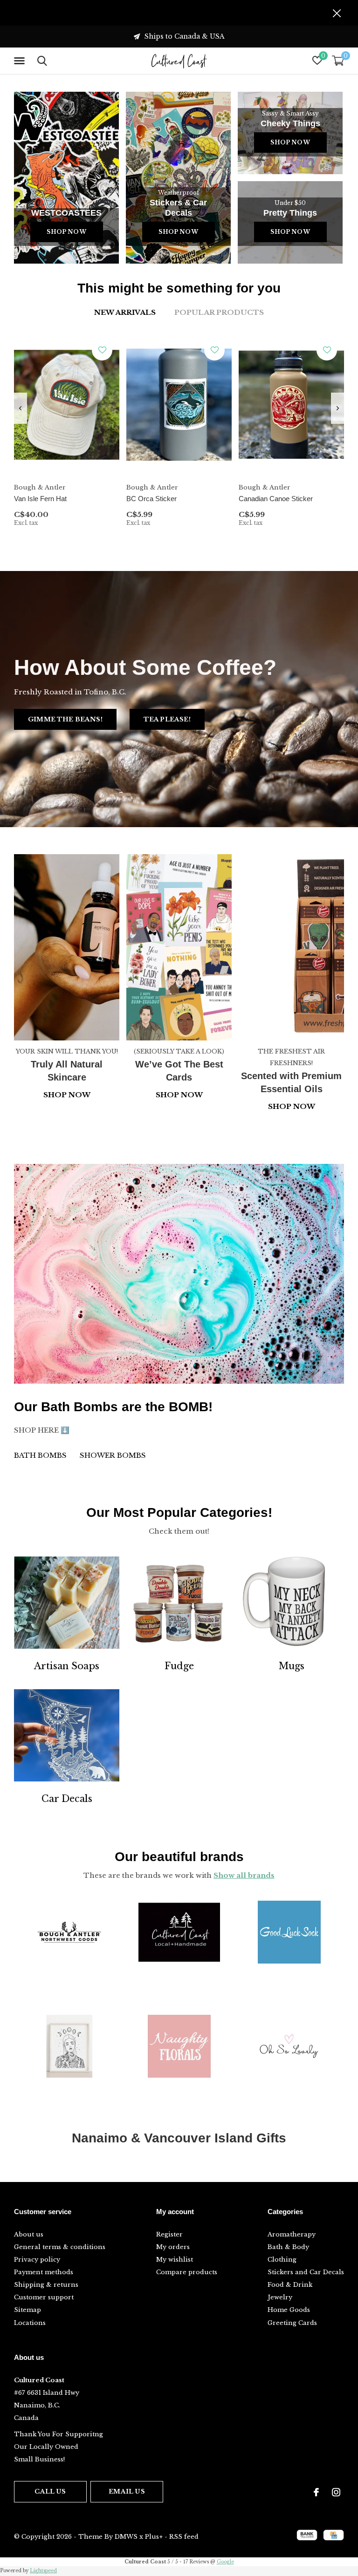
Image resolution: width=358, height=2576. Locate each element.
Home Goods (289, 2310)
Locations (30, 2323)
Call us (50, 2491)
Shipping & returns (46, 2285)
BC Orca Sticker (151, 499)
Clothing (282, 2260)
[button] (21, 61)
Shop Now (66, 232)
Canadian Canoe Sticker (276, 499)
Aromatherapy (292, 2234)
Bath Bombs (40, 1455)
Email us (127, 2491)
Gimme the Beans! (65, 719)
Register (169, 2234)
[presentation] (20, 408)
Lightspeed (43, 2571)
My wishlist (175, 2260)
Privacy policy (37, 2260)
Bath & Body (288, 2247)
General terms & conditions (60, 2247)
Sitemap (28, 2310)
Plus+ (154, 2537)
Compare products (187, 2272)
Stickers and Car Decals (306, 2272)
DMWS (126, 2537)
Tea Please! (167, 719)
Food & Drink (290, 2285)
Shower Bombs (113, 1455)
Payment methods (44, 2272)
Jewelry (280, 2297)
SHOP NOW (292, 1106)
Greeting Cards (292, 2323)
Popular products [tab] (219, 312)
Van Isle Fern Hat (40, 499)
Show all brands (244, 1875)
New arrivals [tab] (125, 312)
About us (29, 2234)
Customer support (44, 2297)
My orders (173, 2247)
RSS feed (184, 2537)
